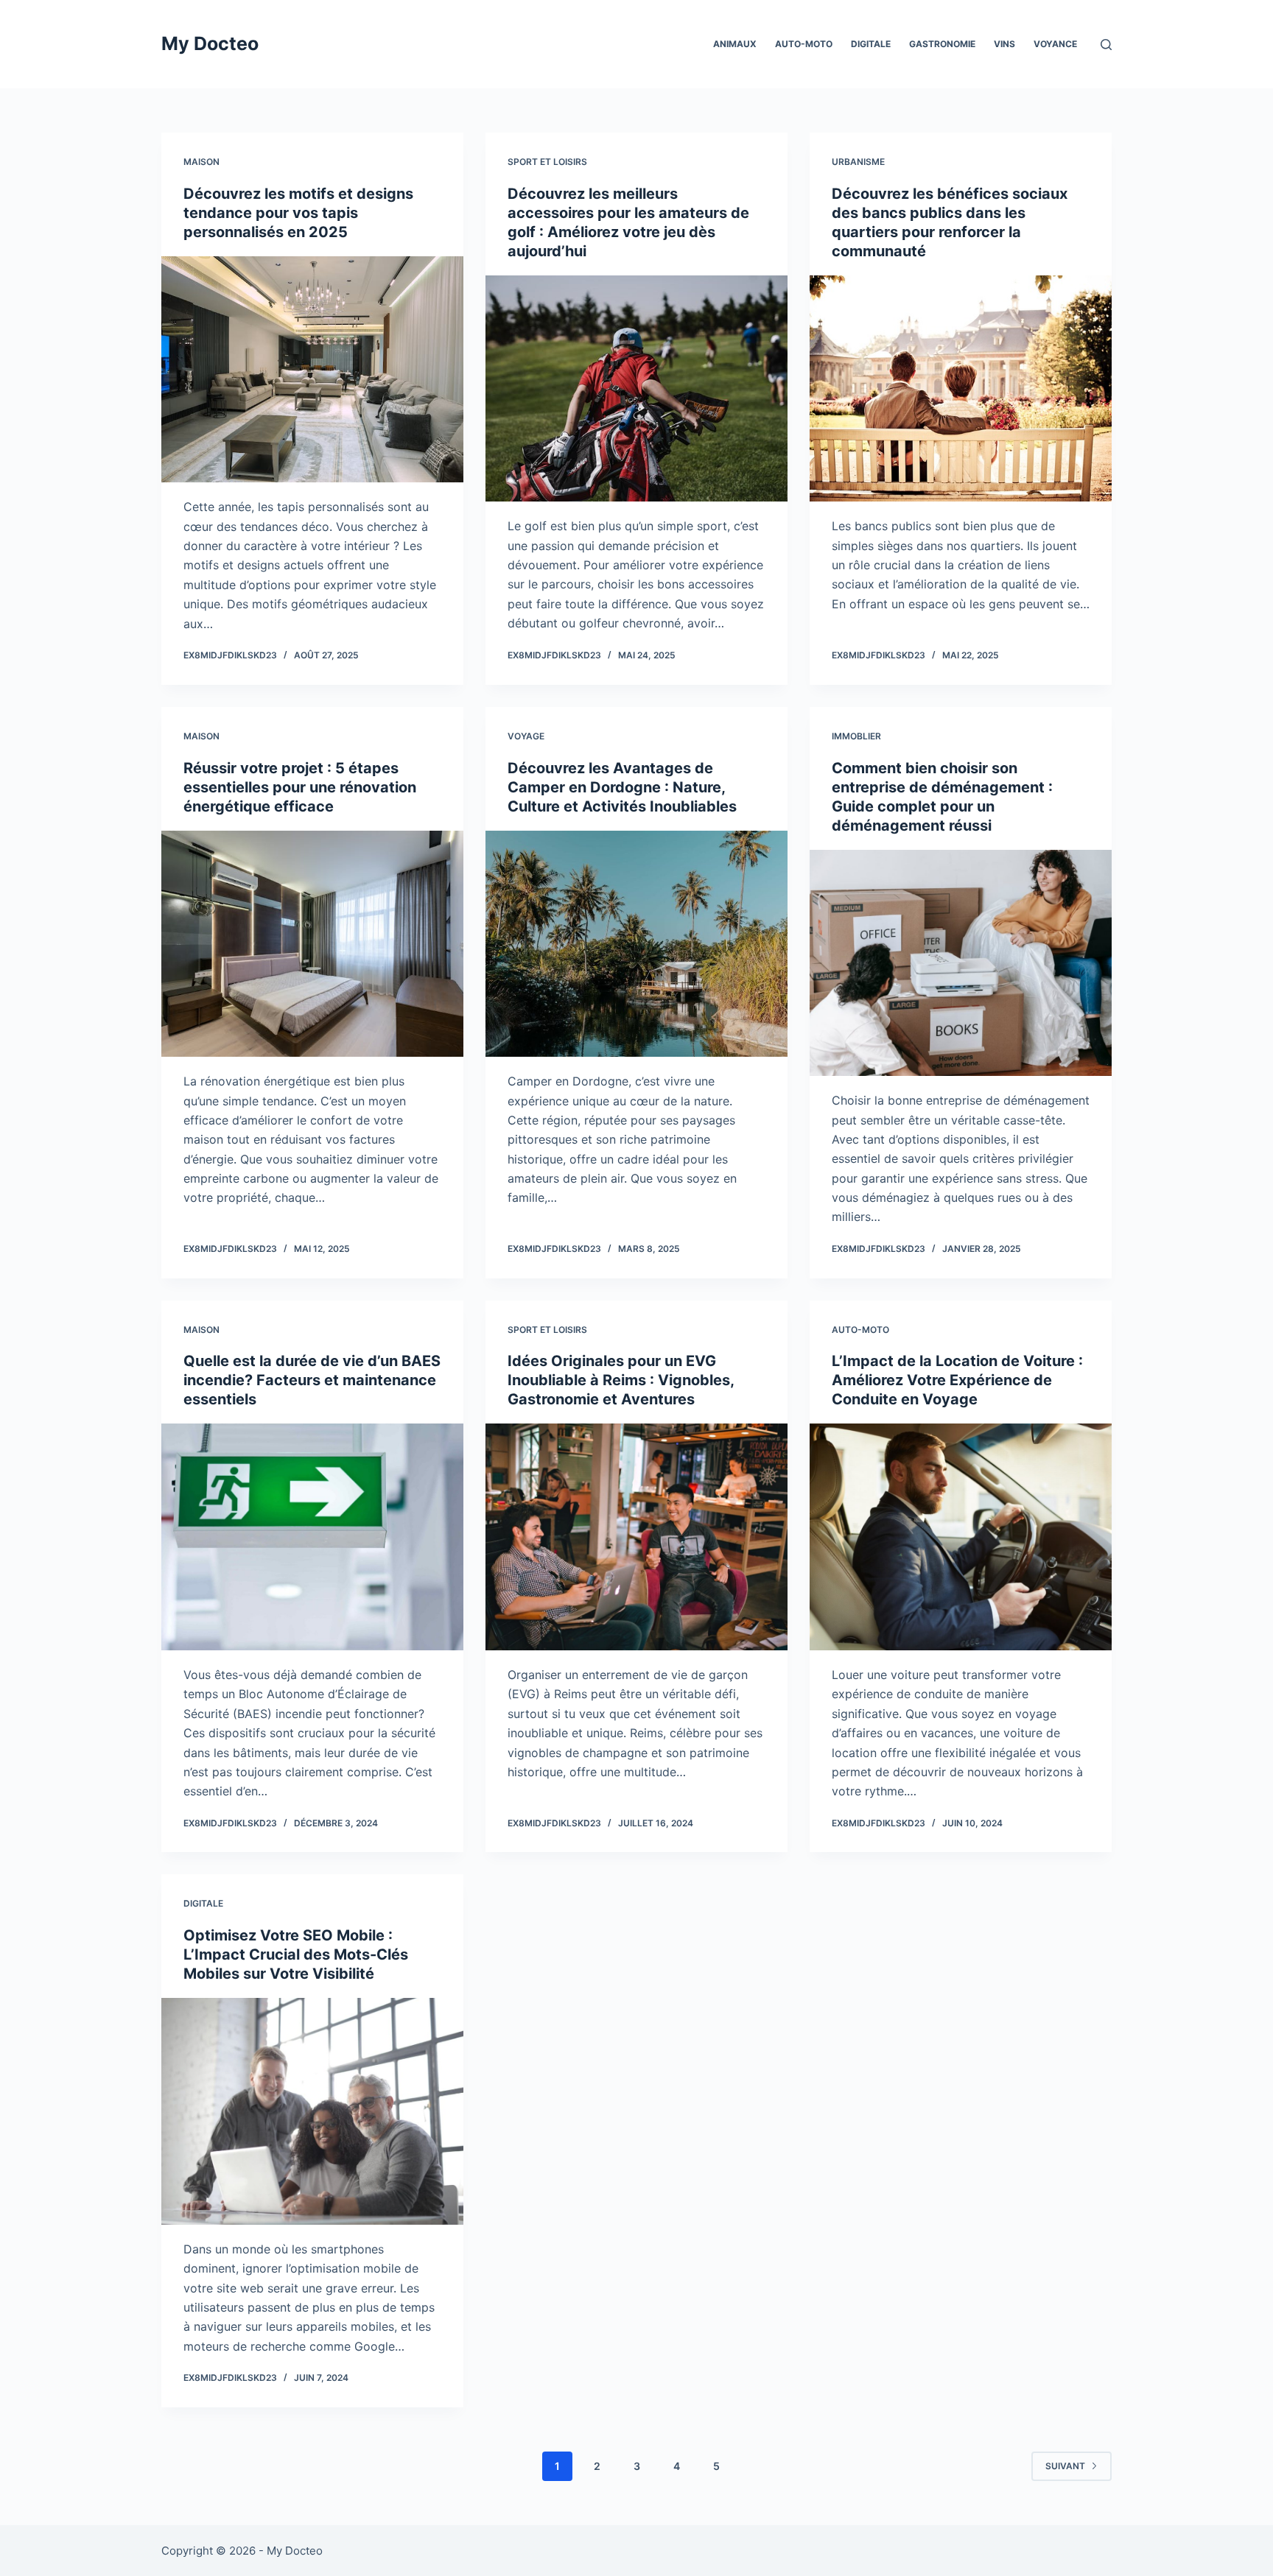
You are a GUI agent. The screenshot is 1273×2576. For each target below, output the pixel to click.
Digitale (871, 44)
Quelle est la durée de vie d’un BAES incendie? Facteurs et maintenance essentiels (312, 1380)
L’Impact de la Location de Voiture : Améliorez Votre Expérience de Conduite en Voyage (957, 1380)
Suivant (1065, 2466)
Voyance (1055, 44)
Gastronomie (942, 44)
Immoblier (856, 736)
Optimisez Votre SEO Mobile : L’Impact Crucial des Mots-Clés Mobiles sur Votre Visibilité (296, 1954)
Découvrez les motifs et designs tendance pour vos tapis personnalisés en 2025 (298, 213)
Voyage (526, 736)
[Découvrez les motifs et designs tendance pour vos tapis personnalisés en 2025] (312, 370)
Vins (1004, 44)
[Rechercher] (1106, 45)
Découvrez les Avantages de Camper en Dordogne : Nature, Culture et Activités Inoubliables (622, 787)
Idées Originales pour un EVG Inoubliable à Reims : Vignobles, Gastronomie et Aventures (621, 1380)
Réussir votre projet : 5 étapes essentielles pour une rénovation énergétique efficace (300, 787)
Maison (201, 162)
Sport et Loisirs (547, 162)
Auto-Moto (804, 44)
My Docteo (210, 43)
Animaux (735, 44)
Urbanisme (858, 162)
